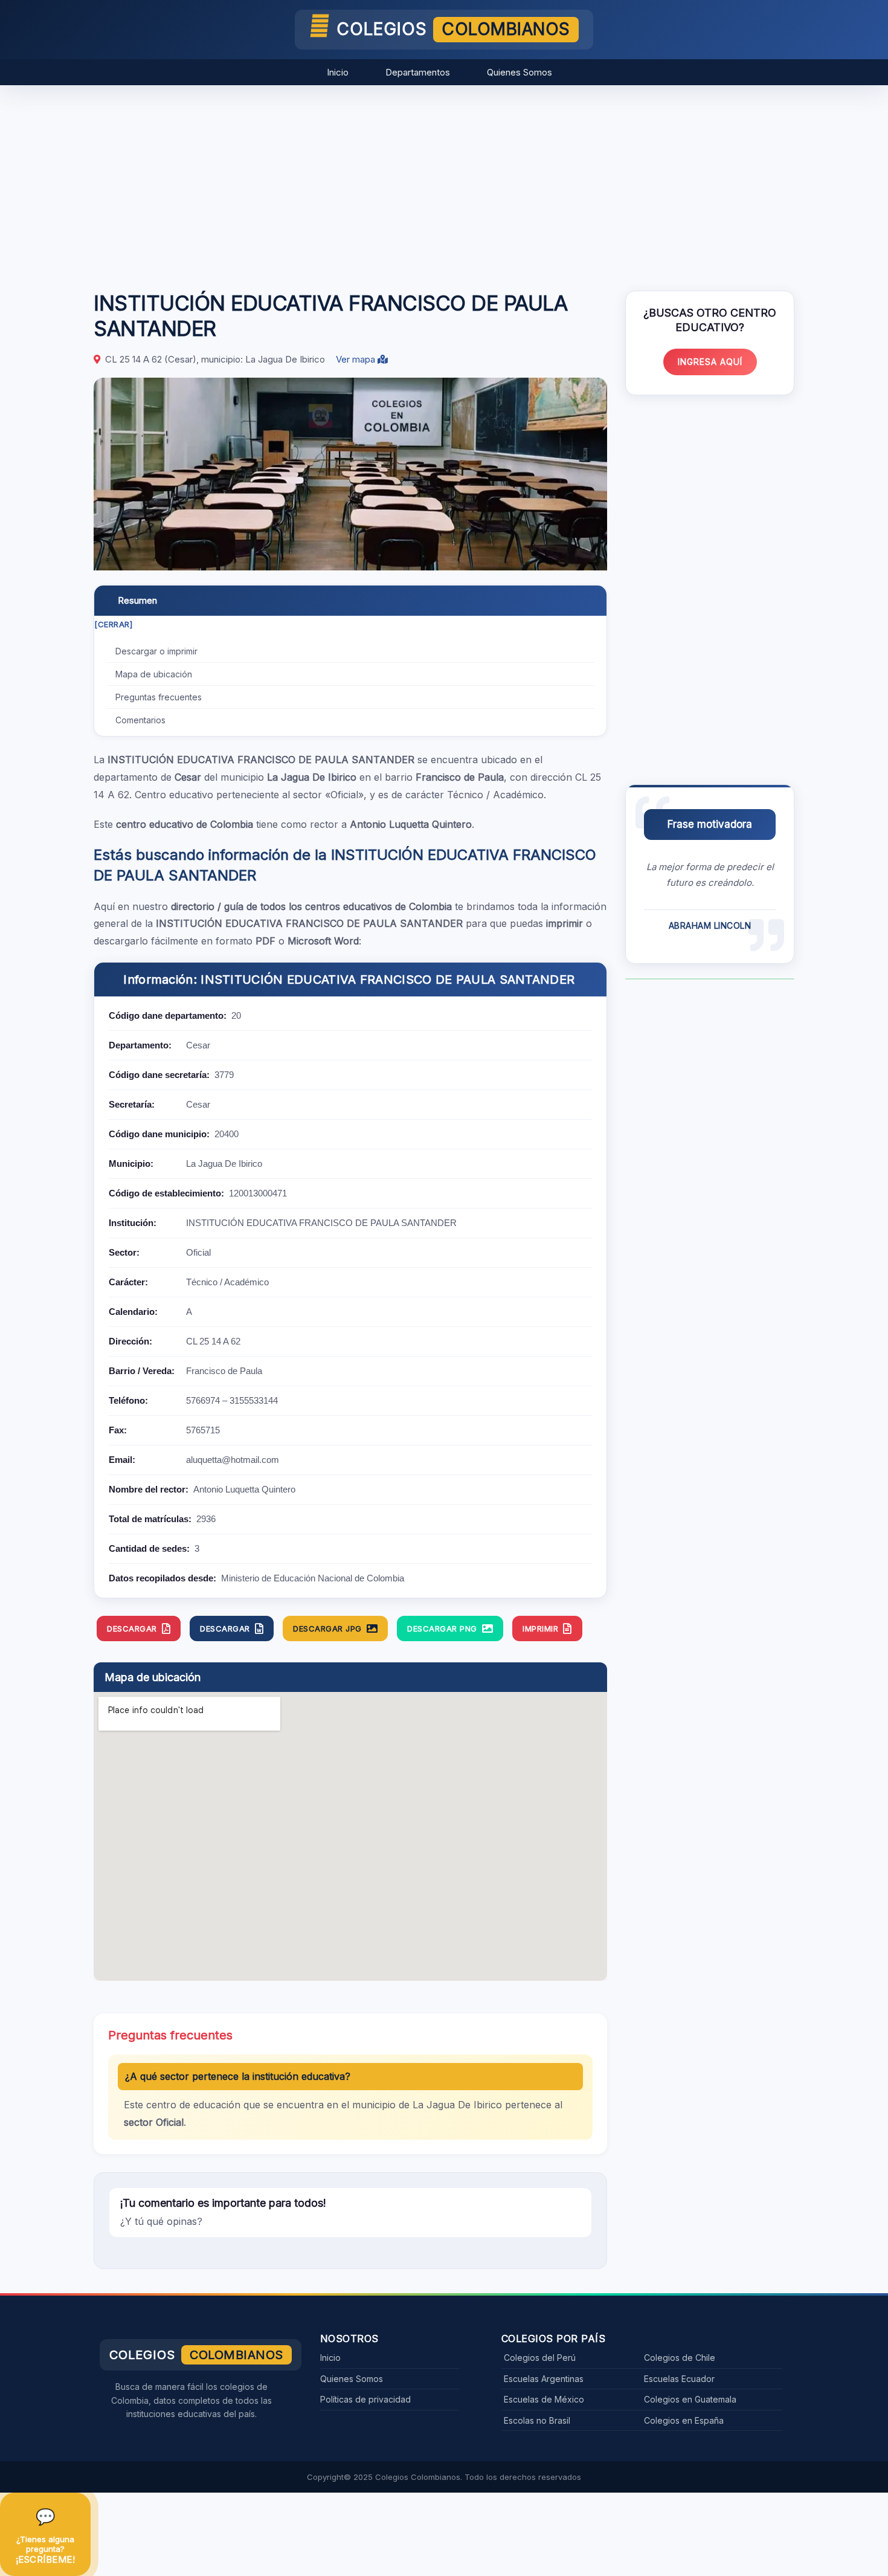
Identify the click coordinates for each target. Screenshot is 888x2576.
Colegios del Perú (540, 2358)
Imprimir (540, 1629)
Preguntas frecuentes (159, 697)
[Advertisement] (444, 182)
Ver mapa (357, 359)
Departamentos (418, 72)
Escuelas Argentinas (544, 2379)
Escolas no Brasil (537, 2420)
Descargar (132, 1629)
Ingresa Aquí (710, 362)
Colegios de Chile (680, 2358)
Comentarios (140, 720)
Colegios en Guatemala (690, 2399)
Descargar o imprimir (156, 651)
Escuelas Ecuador (679, 2379)
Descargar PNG (442, 1629)
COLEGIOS (453, 29)
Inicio (338, 72)
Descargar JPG (327, 1629)
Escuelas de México (544, 2399)
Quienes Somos (520, 72)
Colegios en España (684, 2420)
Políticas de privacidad (365, 2399)
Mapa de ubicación (154, 674)
